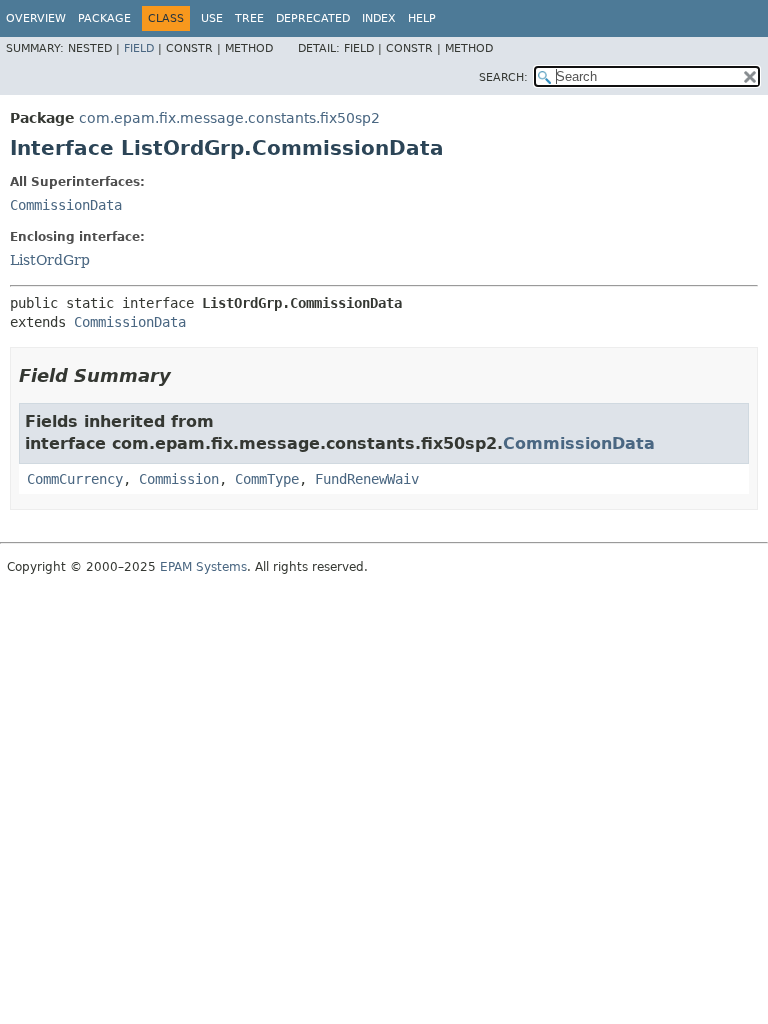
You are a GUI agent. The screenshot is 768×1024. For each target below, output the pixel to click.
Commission (179, 479)
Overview (36, 18)
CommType (267, 479)
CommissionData (66, 205)
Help (422, 18)
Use (212, 18)
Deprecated (313, 18)
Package (104, 18)
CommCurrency (75, 479)
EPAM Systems (203, 567)
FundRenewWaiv (367, 479)
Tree (249, 18)
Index (379, 18)
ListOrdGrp (50, 260)
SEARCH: (503, 77)
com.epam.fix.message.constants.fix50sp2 (229, 118)
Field (139, 48)
